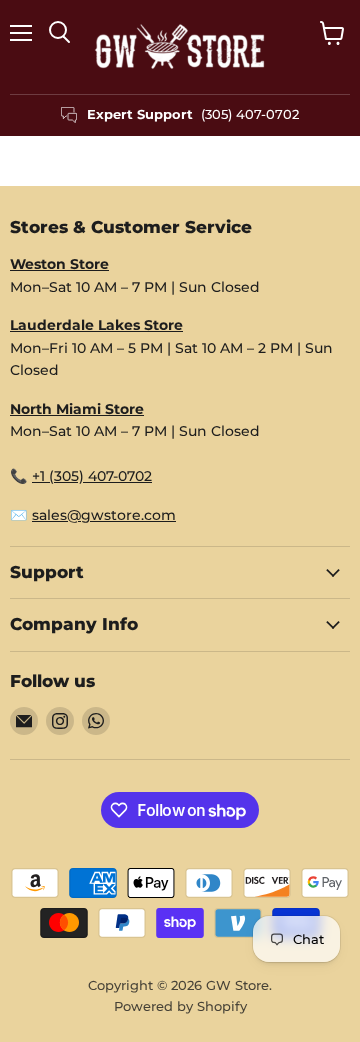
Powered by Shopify (180, 1006)
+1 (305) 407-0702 (92, 476)
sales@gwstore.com (104, 515)
